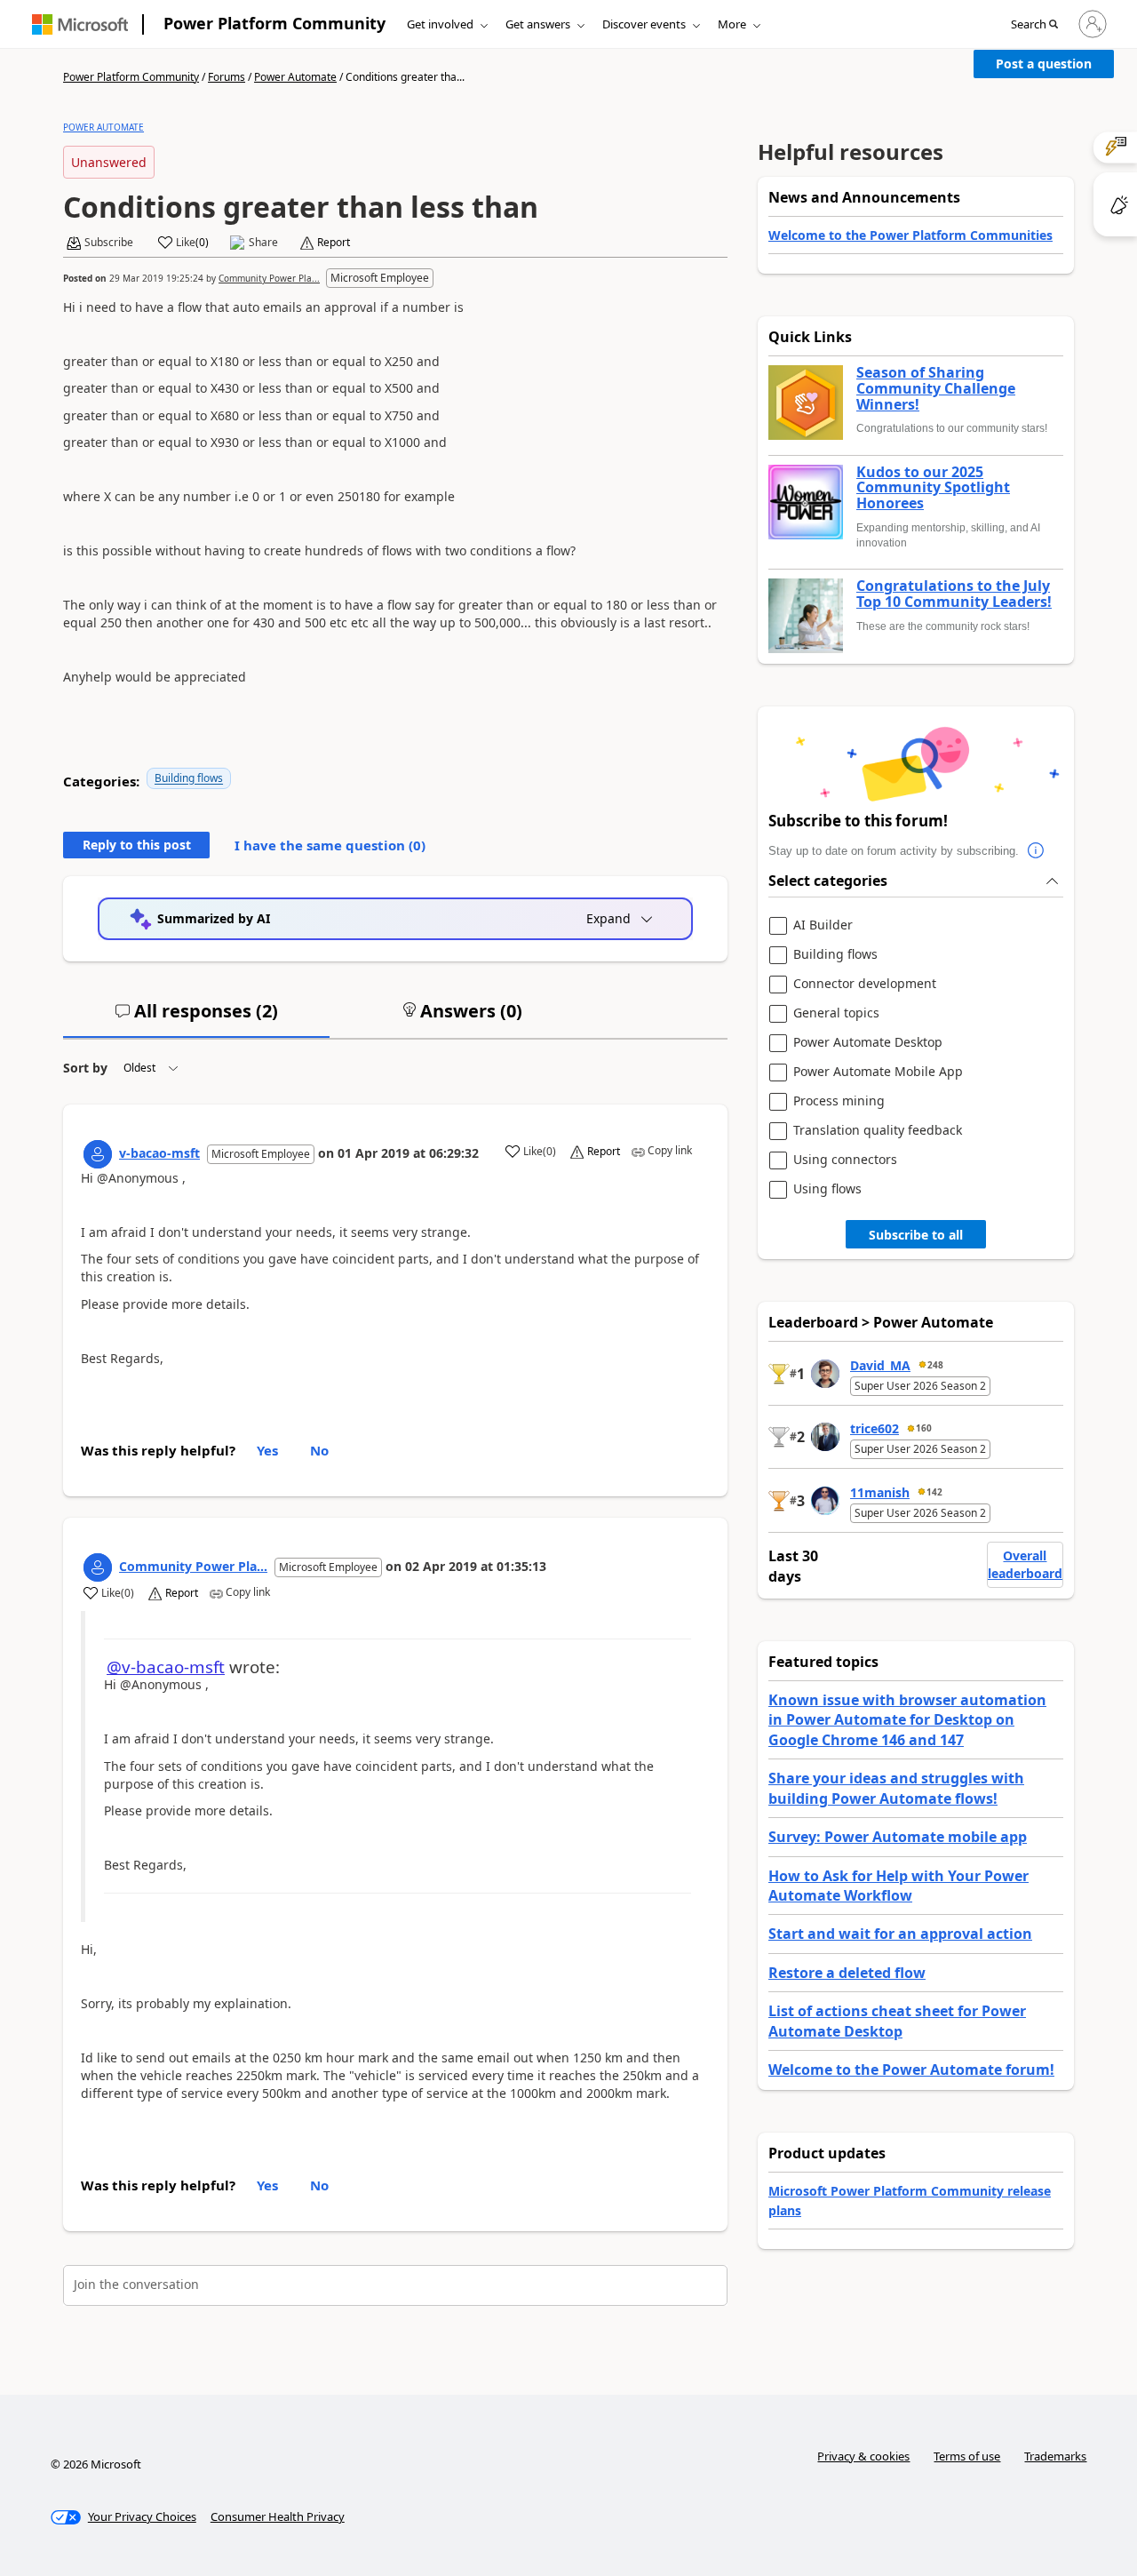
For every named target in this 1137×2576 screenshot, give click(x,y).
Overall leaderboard (1025, 1564)
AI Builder (823, 925)
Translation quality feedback (878, 1131)
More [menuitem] (732, 24)
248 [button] (935, 1365)
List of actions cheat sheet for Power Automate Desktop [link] (897, 2021)
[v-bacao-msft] (98, 1154)
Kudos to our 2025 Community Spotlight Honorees (933, 488)
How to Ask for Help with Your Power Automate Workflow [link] (898, 1886)
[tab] (196, 1018)
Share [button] (263, 243)
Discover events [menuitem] (644, 24)
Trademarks (1055, 2456)
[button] (1034, 25)
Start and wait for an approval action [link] (900, 1934)
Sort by (85, 1068)
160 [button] (924, 1428)
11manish (880, 1492)
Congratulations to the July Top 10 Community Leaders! (954, 594)
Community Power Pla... (269, 278)
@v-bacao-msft (166, 1667)
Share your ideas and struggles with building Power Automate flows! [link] (896, 1788)
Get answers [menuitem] (538, 24)
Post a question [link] (1044, 64)
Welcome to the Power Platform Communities (910, 235)
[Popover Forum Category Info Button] (1037, 851)
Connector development (865, 984)
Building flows (189, 778)
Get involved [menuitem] (440, 24)
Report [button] (334, 243)
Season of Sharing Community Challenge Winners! (936, 389)
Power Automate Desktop (868, 1043)
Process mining (839, 1101)
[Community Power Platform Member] (98, 1567)
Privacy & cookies (863, 2456)
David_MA (880, 1365)
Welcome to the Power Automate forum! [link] (911, 2070)
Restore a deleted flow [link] (847, 1973)
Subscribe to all (916, 1235)
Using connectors (845, 1160)
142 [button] (934, 1492)
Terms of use (967, 2456)
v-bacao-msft (159, 1153)
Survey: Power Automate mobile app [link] (898, 1837)
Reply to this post (137, 845)
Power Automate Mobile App (878, 1072)
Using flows (827, 1189)
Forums (227, 77)
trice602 (875, 1428)
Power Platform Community (274, 23)
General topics (836, 1013)
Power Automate (295, 77)
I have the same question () (330, 845)
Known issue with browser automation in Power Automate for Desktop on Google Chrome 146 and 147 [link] (907, 1720)
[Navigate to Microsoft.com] (80, 24)
